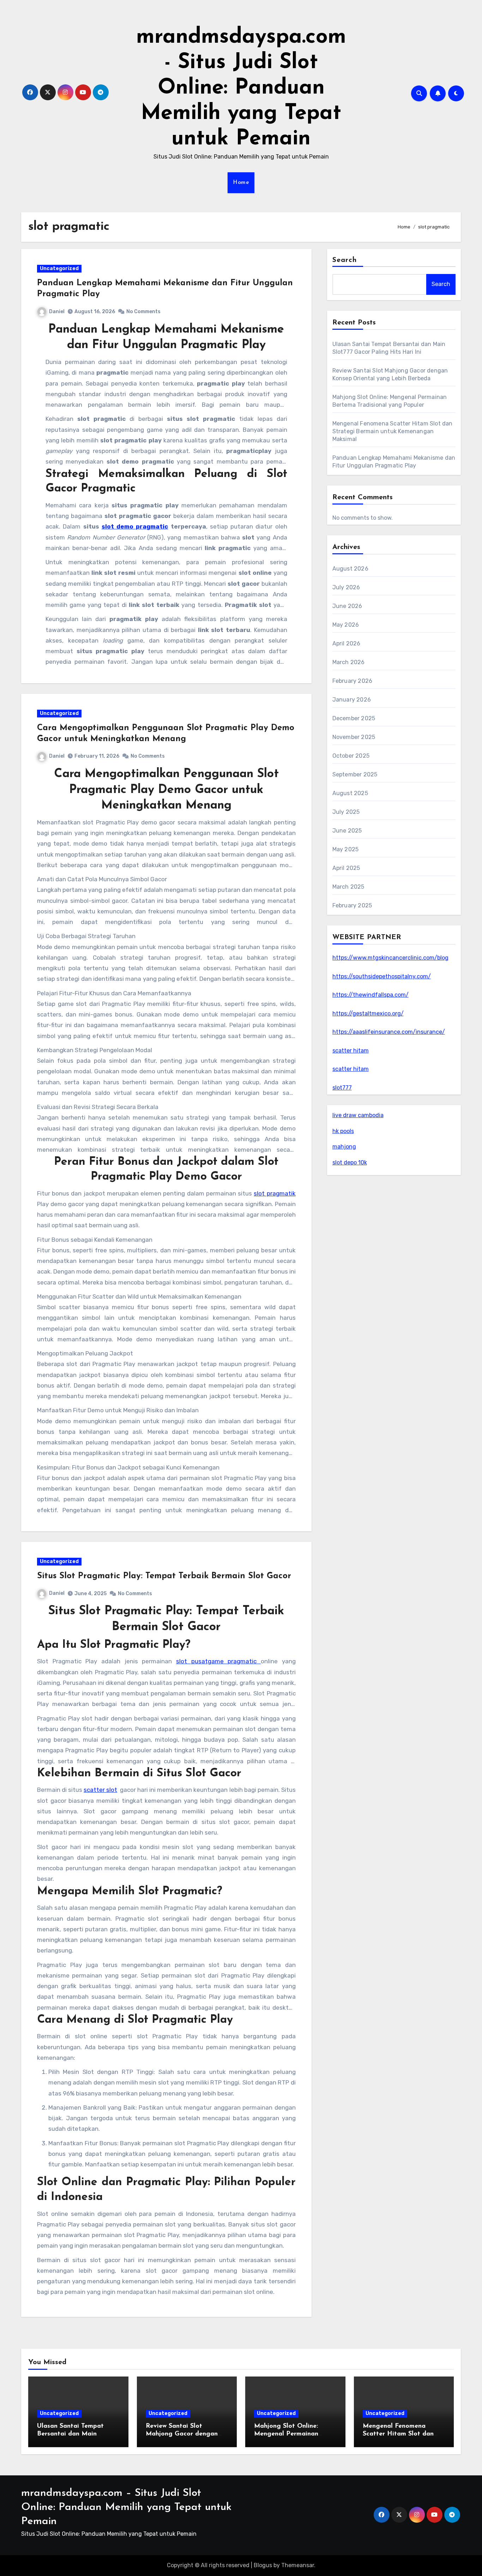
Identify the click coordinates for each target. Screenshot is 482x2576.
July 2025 (346, 812)
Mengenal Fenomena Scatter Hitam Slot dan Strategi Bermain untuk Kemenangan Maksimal (393, 431)
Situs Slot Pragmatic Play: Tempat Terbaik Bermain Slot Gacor (164, 1576)
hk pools (343, 1131)
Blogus (263, 2565)
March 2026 (349, 662)
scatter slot (100, 1790)
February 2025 (352, 905)
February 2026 (353, 681)
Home (241, 183)
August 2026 (350, 569)
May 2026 (346, 625)
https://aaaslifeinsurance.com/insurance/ (389, 1032)
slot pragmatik (275, 1193)
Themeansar (298, 2565)
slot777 (342, 1088)
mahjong (344, 1147)
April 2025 (346, 868)
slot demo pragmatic (135, 526)
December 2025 (354, 718)
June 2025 (347, 831)
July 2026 (346, 587)
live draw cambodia (358, 1115)
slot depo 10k (350, 1162)
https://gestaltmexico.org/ (368, 1013)
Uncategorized (59, 269)
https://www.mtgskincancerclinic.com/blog (390, 958)
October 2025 (351, 756)
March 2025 (348, 887)
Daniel (57, 312)
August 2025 (350, 793)
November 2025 (354, 737)
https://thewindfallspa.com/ (370, 995)
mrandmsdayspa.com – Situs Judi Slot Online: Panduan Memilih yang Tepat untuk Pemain (126, 2507)
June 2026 (347, 606)
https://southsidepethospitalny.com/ (382, 976)
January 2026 (352, 700)
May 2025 (346, 849)
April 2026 (347, 643)
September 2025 (355, 774)
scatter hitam (351, 1051)
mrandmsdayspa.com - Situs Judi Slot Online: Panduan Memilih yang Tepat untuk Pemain (241, 88)
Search (345, 260)
